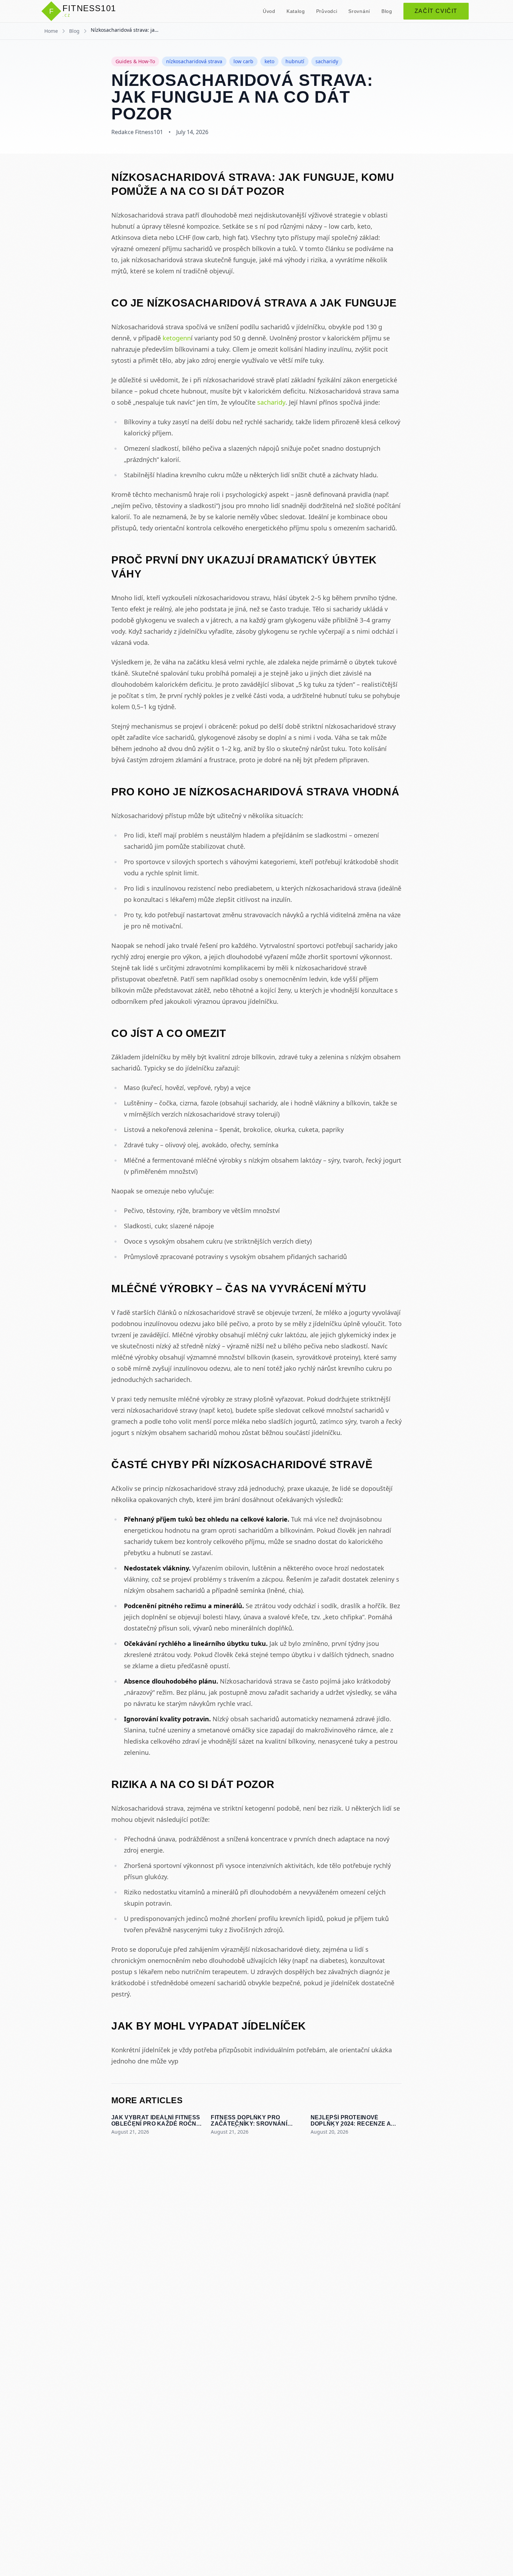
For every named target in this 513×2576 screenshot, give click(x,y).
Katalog (296, 11)
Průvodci (327, 11)
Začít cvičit (436, 11)
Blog (387, 11)
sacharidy (271, 402)
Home (51, 31)
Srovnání (359, 11)
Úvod (269, 11)
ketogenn (177, 338)
